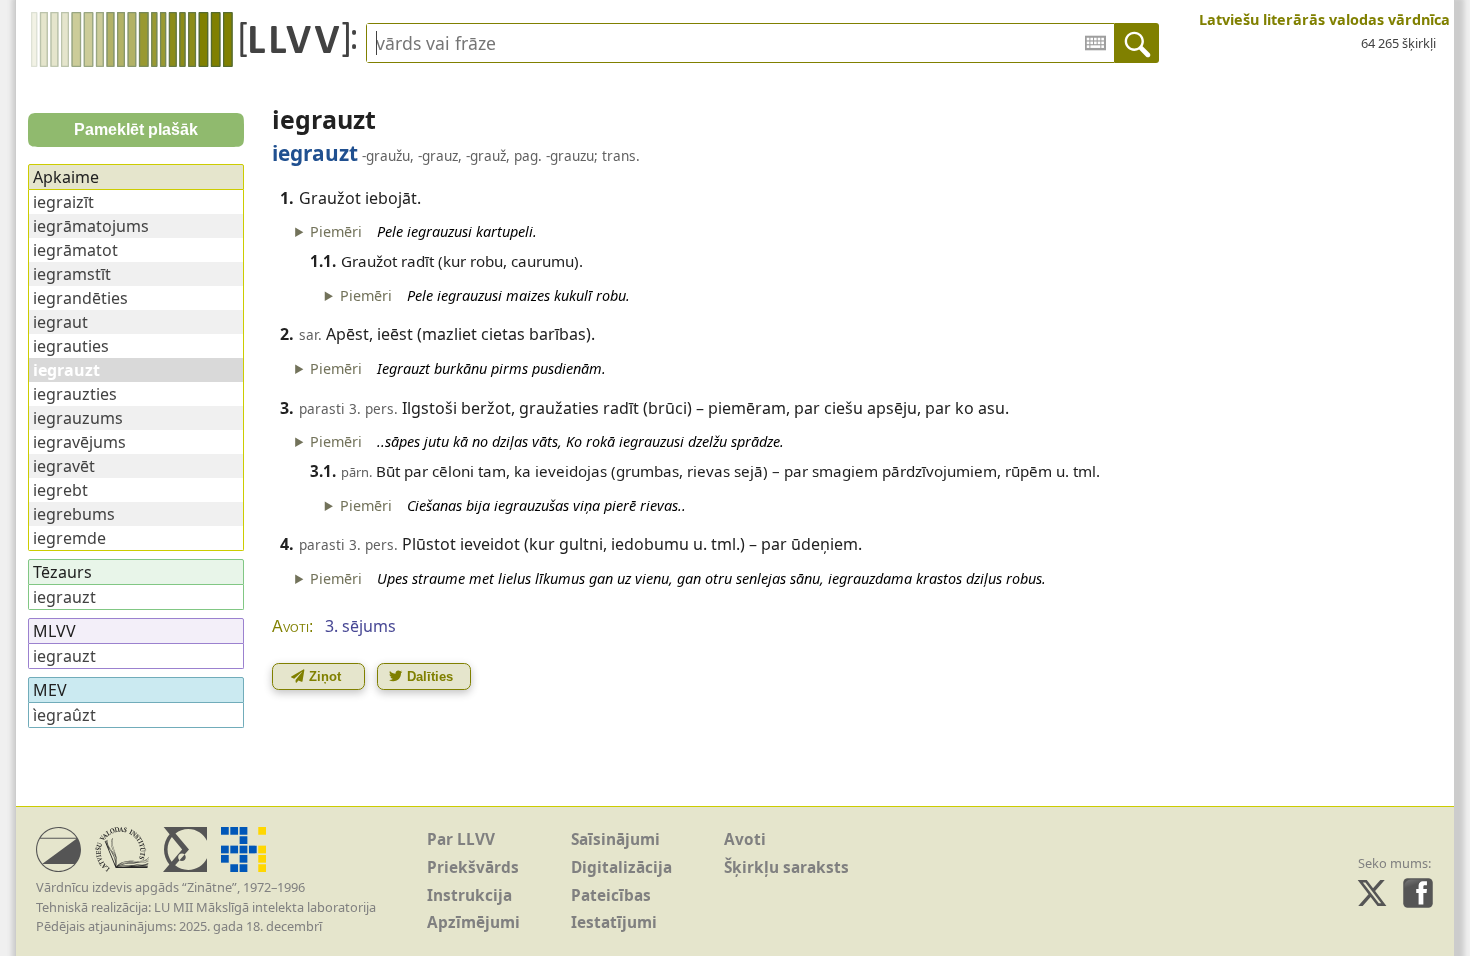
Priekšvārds (473, 867)
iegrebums (74, 514)
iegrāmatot (75, 250)
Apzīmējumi (473, 922)
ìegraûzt (64, 715)
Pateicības (611, 895)
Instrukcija (469, 895)
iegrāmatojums (91, 226)
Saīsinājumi (615, 839)
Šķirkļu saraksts (786, 867)
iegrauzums (78, 418)
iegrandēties (80, 298)
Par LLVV (461, 839)
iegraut (60, 322)
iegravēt (64, 466)
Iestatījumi (614, 922)
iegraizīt (63, 202)
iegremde (69, 538)
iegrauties (71, 346)
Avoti (745, 839)
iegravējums (79, 442)
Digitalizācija (621, 867)
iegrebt (60, 490)
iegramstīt (72, 274)
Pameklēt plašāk (136, 129)
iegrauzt (64, 597)
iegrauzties (75, 394)
